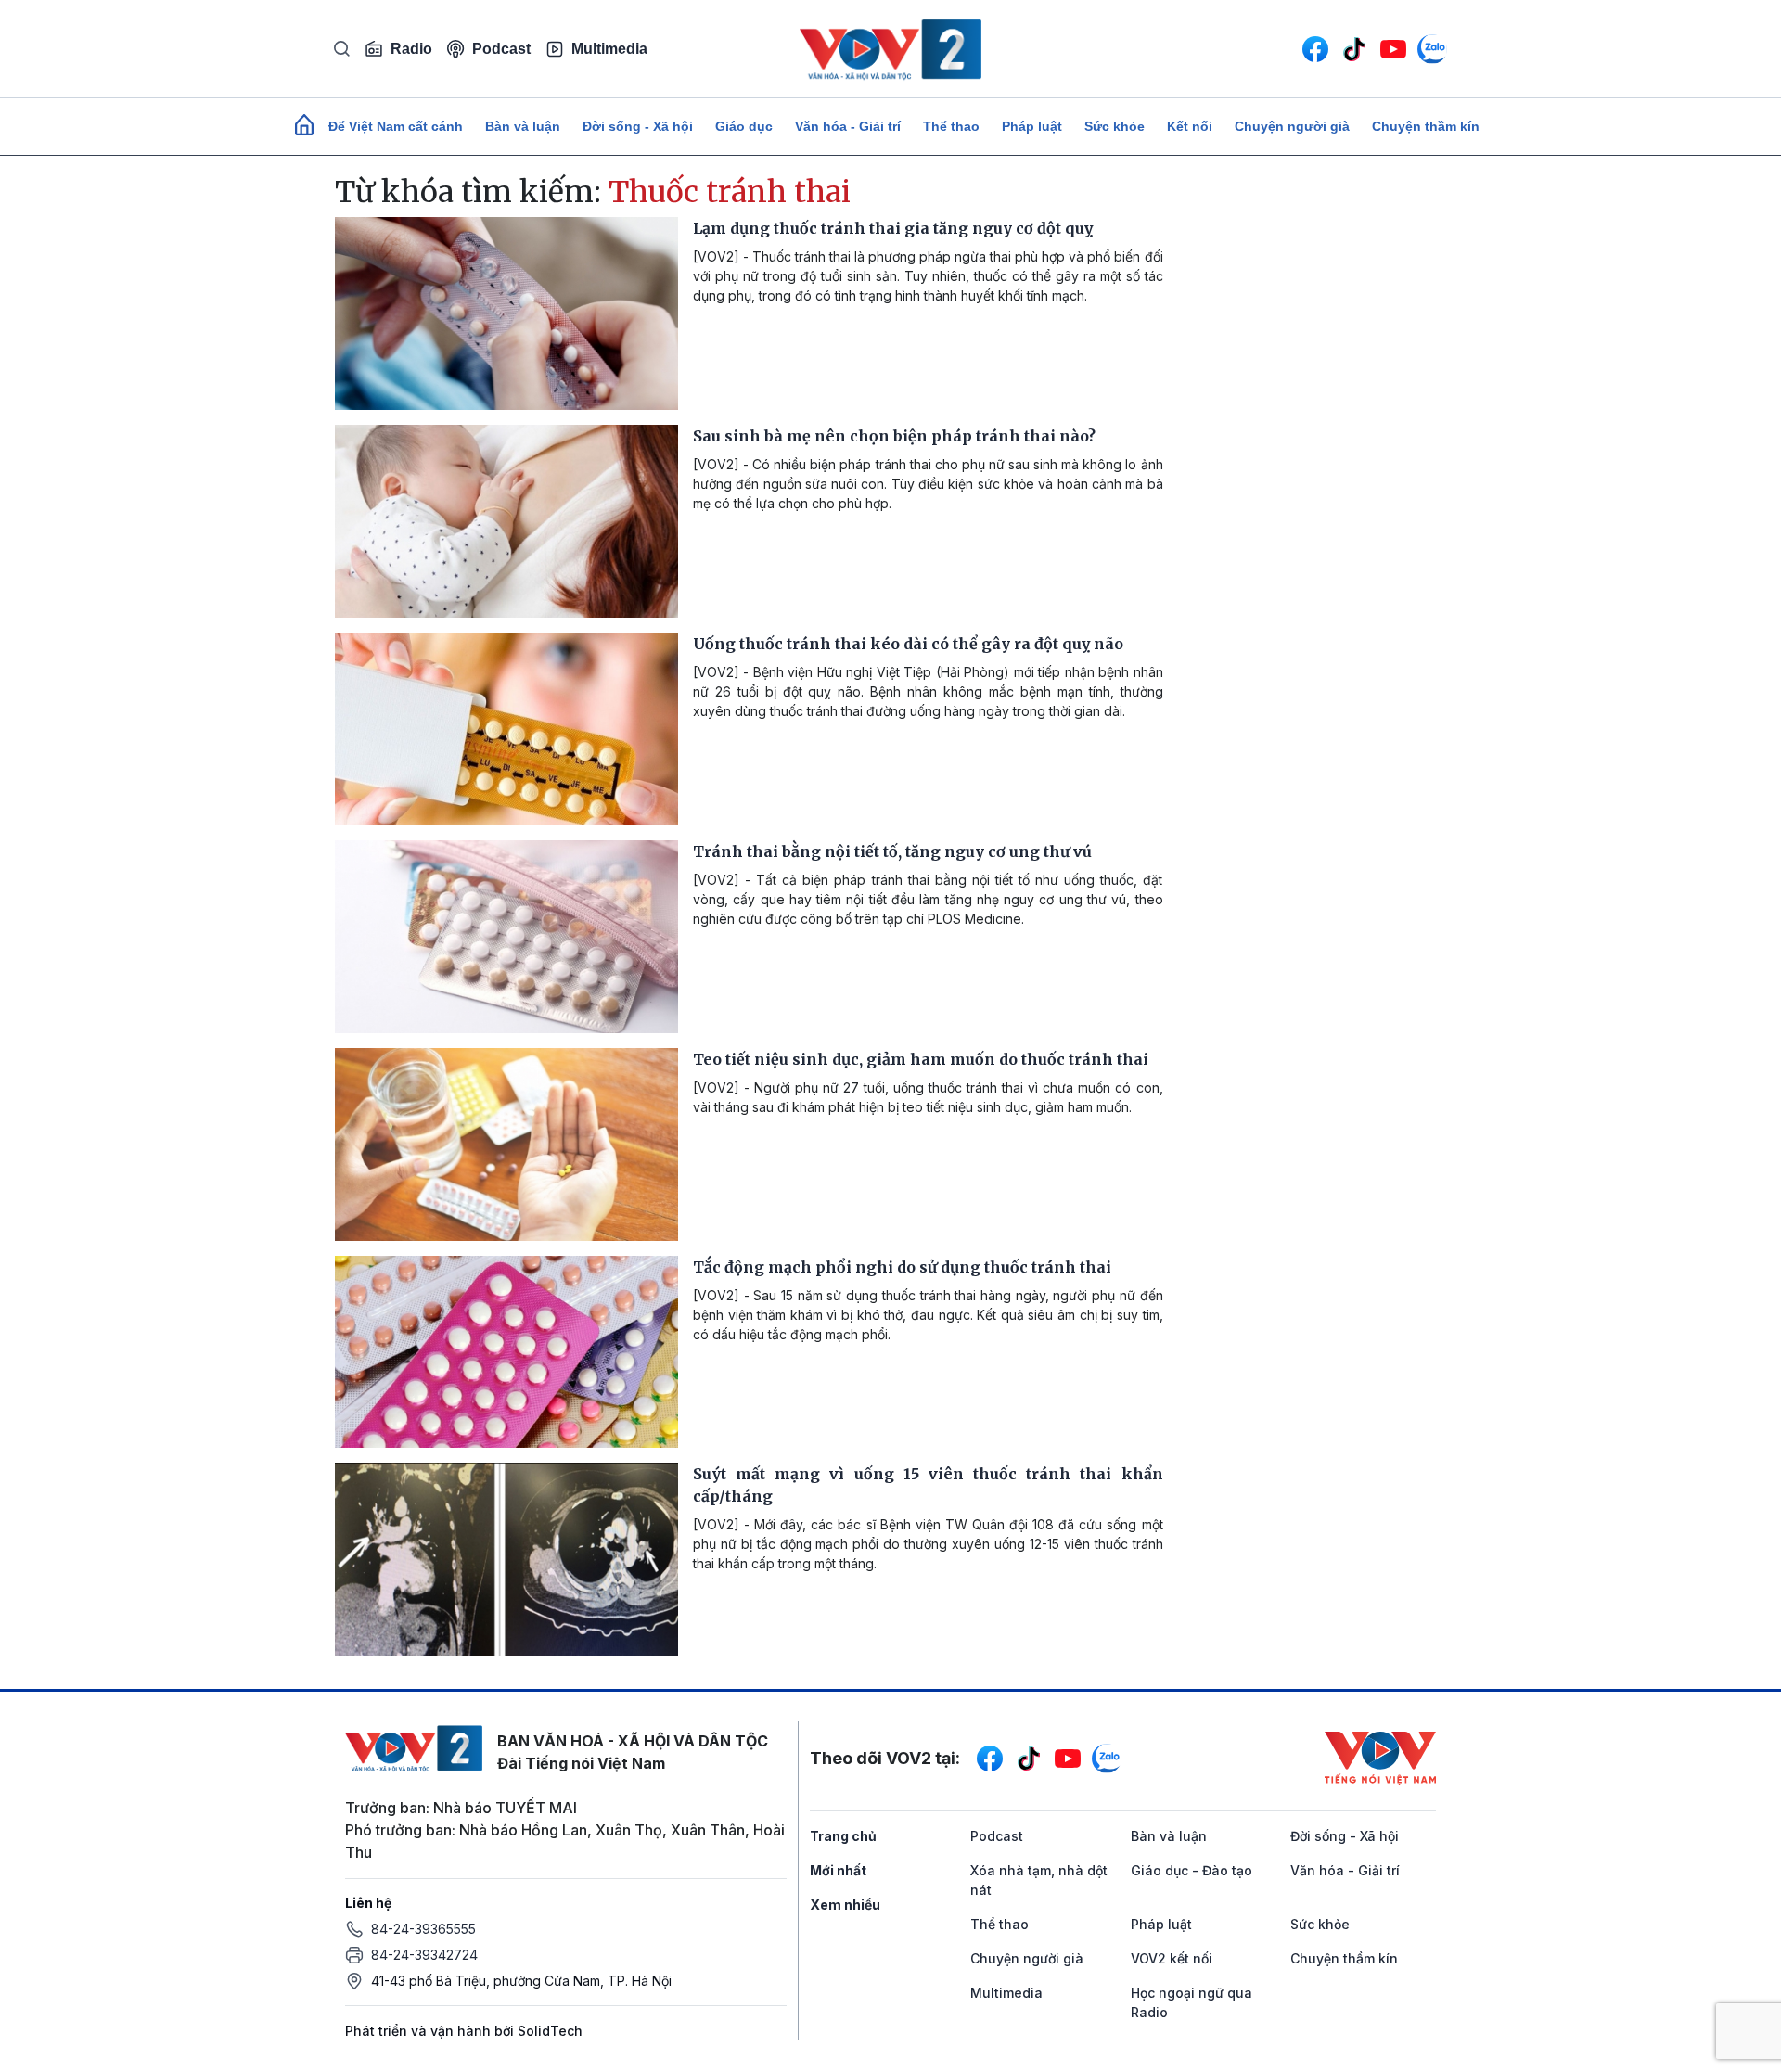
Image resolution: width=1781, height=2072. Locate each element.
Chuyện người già (1292, 126)
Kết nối (1190, 126)
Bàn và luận (523, 126)
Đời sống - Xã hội (638, 126)
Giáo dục (744, 126)
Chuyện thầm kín (1426, 126)
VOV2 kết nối (1172, 1958)
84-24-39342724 (424, 1955)
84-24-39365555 (423, 1929)
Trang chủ (843, 1836)
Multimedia (609, 49)
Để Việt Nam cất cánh (396, 126)
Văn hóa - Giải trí (848, 126)
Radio (411, 49)
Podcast (501, 49)
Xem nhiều (845, 1905)
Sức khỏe (1115, 126)
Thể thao (951, 126)
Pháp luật (1032, 126)
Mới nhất (838, 1870)
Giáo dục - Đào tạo (1192, 1870)
